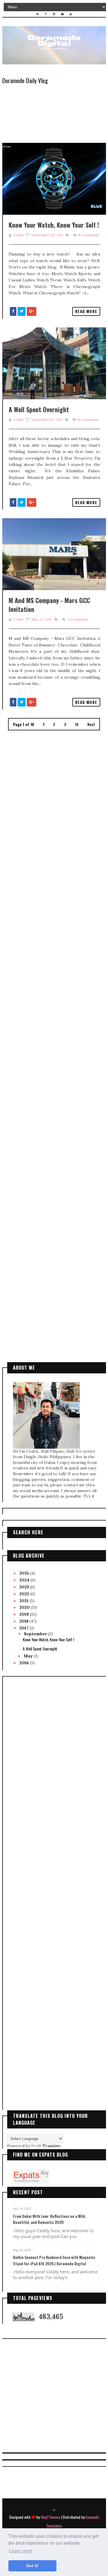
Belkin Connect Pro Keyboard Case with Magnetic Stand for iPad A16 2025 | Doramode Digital (54, 2260)
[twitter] (37, 14)
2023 (25, 1587)
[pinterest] (54, 2510)
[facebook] (46, 14)
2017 (24, 1628)
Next (91, 724)
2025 (25, 1573)
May (29, 1656)
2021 (24, 1601)
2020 (25, 1607)
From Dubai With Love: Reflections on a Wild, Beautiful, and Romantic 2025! (49, 2219)
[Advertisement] (54, 1116)
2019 (25, 1614)
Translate (52, 2146)
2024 (25, 1580)
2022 (25, 1594)
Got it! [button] (32, 2566)
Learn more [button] (21, 2551)
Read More (86, 311)
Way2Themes (50, 2517)
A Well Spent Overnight (39, 409)
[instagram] (54, 14)
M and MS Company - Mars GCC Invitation (49, 605)
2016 (25, 1663)
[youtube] (71, 14)
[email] (62, 14)
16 (77, 724)
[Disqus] (54, 803)
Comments (89, 235)
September (36, 1634)
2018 (24, 1621)
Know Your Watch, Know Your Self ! (54, 225)
